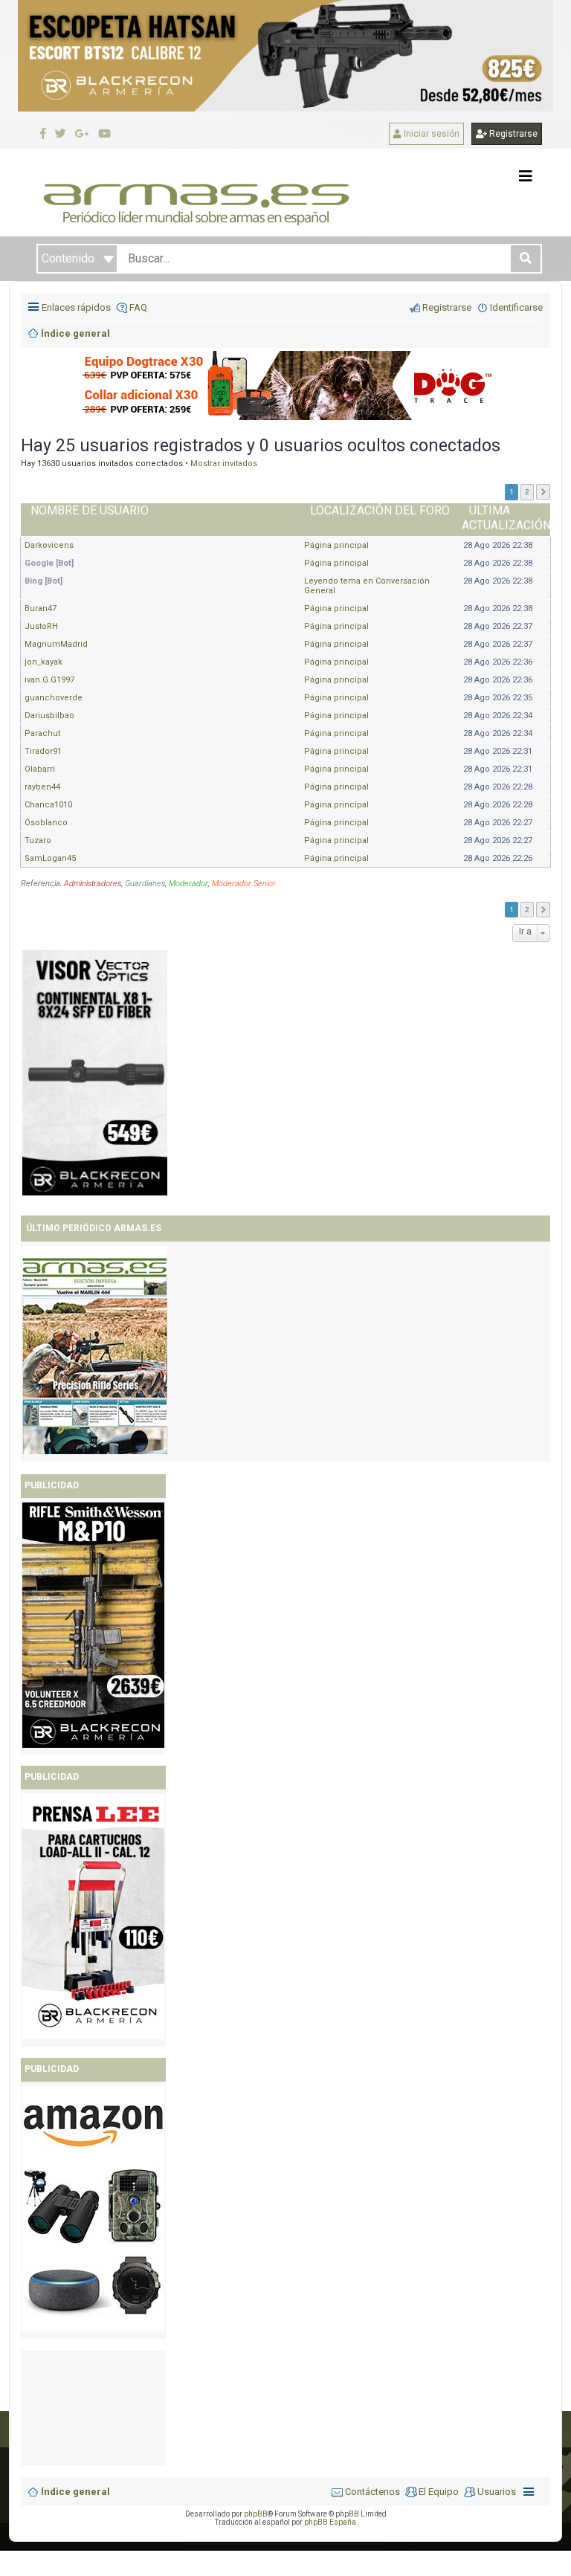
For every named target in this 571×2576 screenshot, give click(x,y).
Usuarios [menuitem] (497, 2492)
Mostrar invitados (224, 464)
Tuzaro (38, 840)
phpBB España (330, 2522)
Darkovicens (49, 545)
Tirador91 (43, 751)
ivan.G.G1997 (49, 680)
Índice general (75, 2492)
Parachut (42, 733)
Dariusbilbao (49, 716)
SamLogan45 (50, 858)
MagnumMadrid (56, 644)
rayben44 (42, 787)
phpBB (256, 2514)
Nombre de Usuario (90, 510)
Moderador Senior (244, 884)
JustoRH (41, 626)
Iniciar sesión (430, 134)
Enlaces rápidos (76, 307)
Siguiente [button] (543, 492)
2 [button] (527, 492)
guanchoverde (54, 698)
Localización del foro (380, 510)
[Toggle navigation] (526, 176)
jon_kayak (43, 662)
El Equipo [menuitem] (439, 2492)
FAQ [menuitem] (138, 307)
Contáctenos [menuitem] (372, 2492)
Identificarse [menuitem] (516, 307)
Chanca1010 (48, 805)
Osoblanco (46, 823)
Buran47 (41, 609)
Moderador (188, 884)
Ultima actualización (506, 518)
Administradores (93, 884)
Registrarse (512, 134)
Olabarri (40, 769)
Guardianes (145, 884)
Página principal (336, 545)
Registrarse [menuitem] (447, 307)
